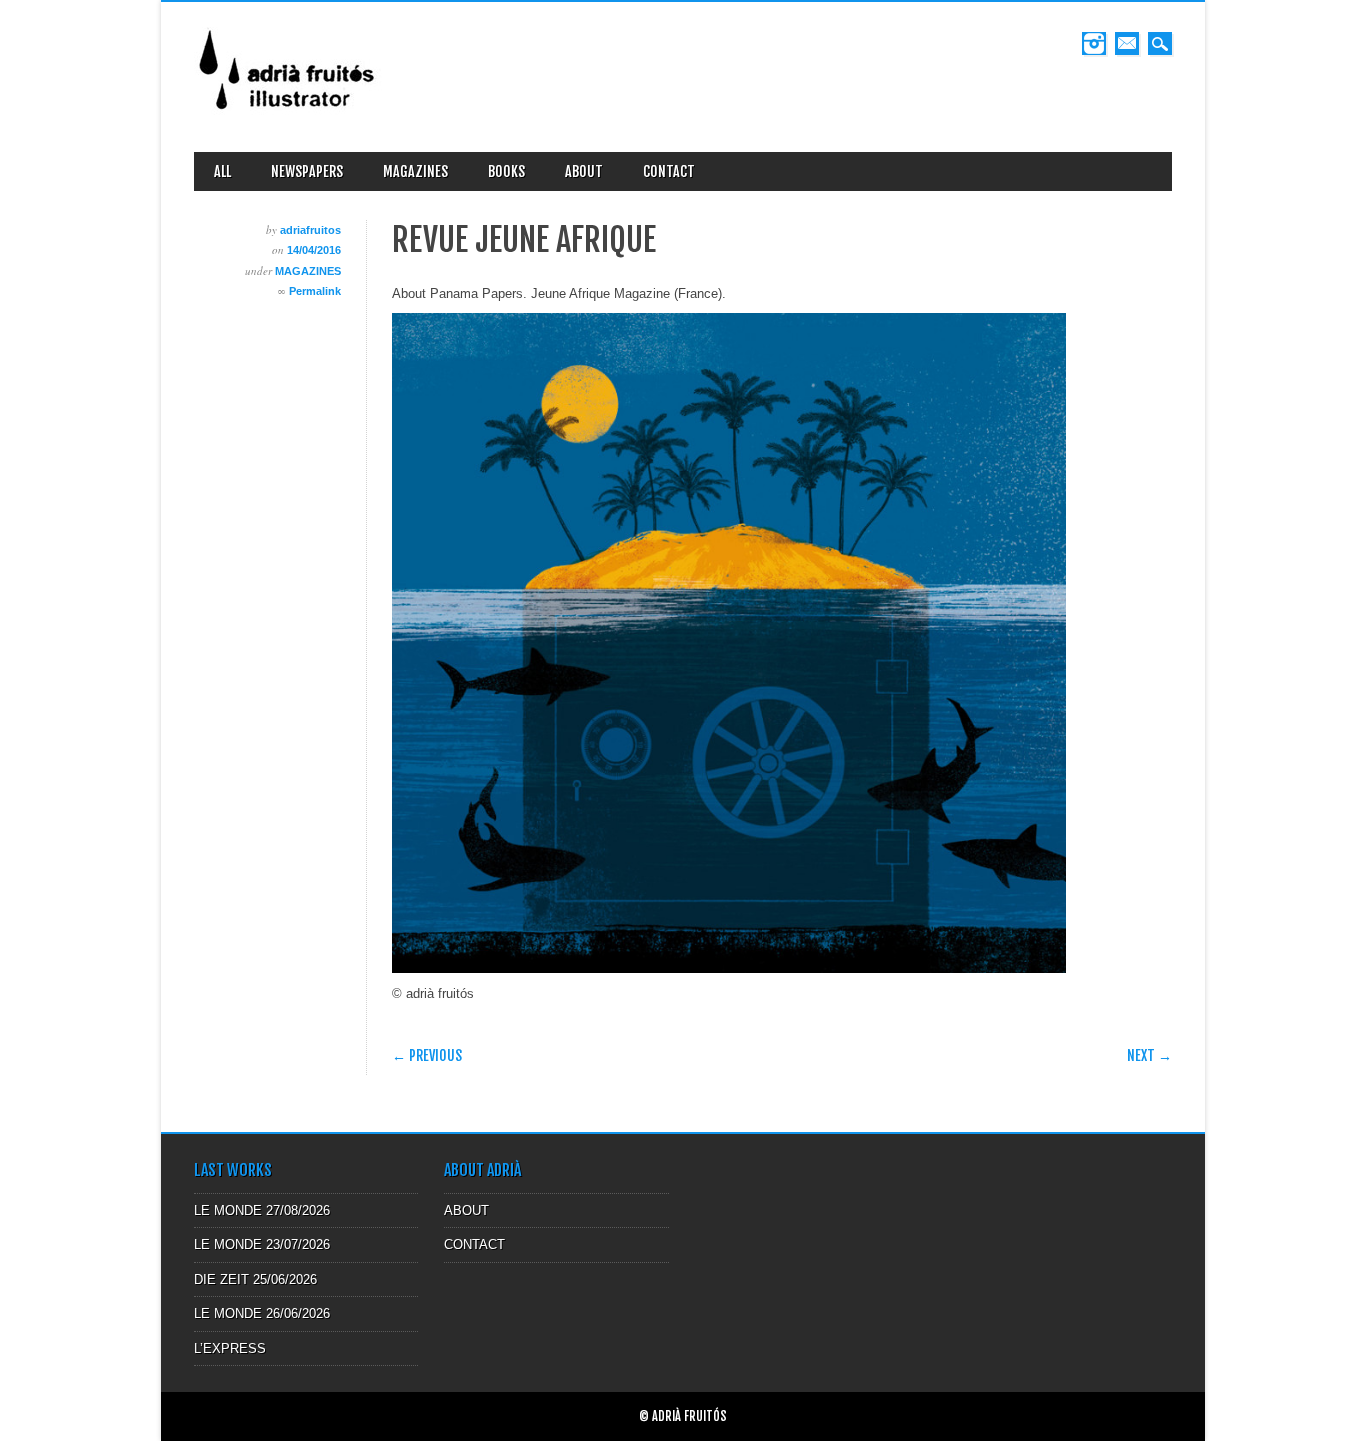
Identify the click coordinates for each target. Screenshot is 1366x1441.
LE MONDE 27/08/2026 (262, 1210)
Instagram (1094, 43)
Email (1127, 43)
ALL (222, 171)
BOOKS (506, 171)
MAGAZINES (415, 171)
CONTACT (669, 171)
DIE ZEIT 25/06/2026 (255, 1279)
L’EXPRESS (230, 1348)
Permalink (315, 291)
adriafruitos (310, 230)
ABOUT (584, 171)
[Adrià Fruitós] (288, 116)
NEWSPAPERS (307, 171)
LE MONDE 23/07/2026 (262, 1244)
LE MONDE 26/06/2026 (262, 1313)
